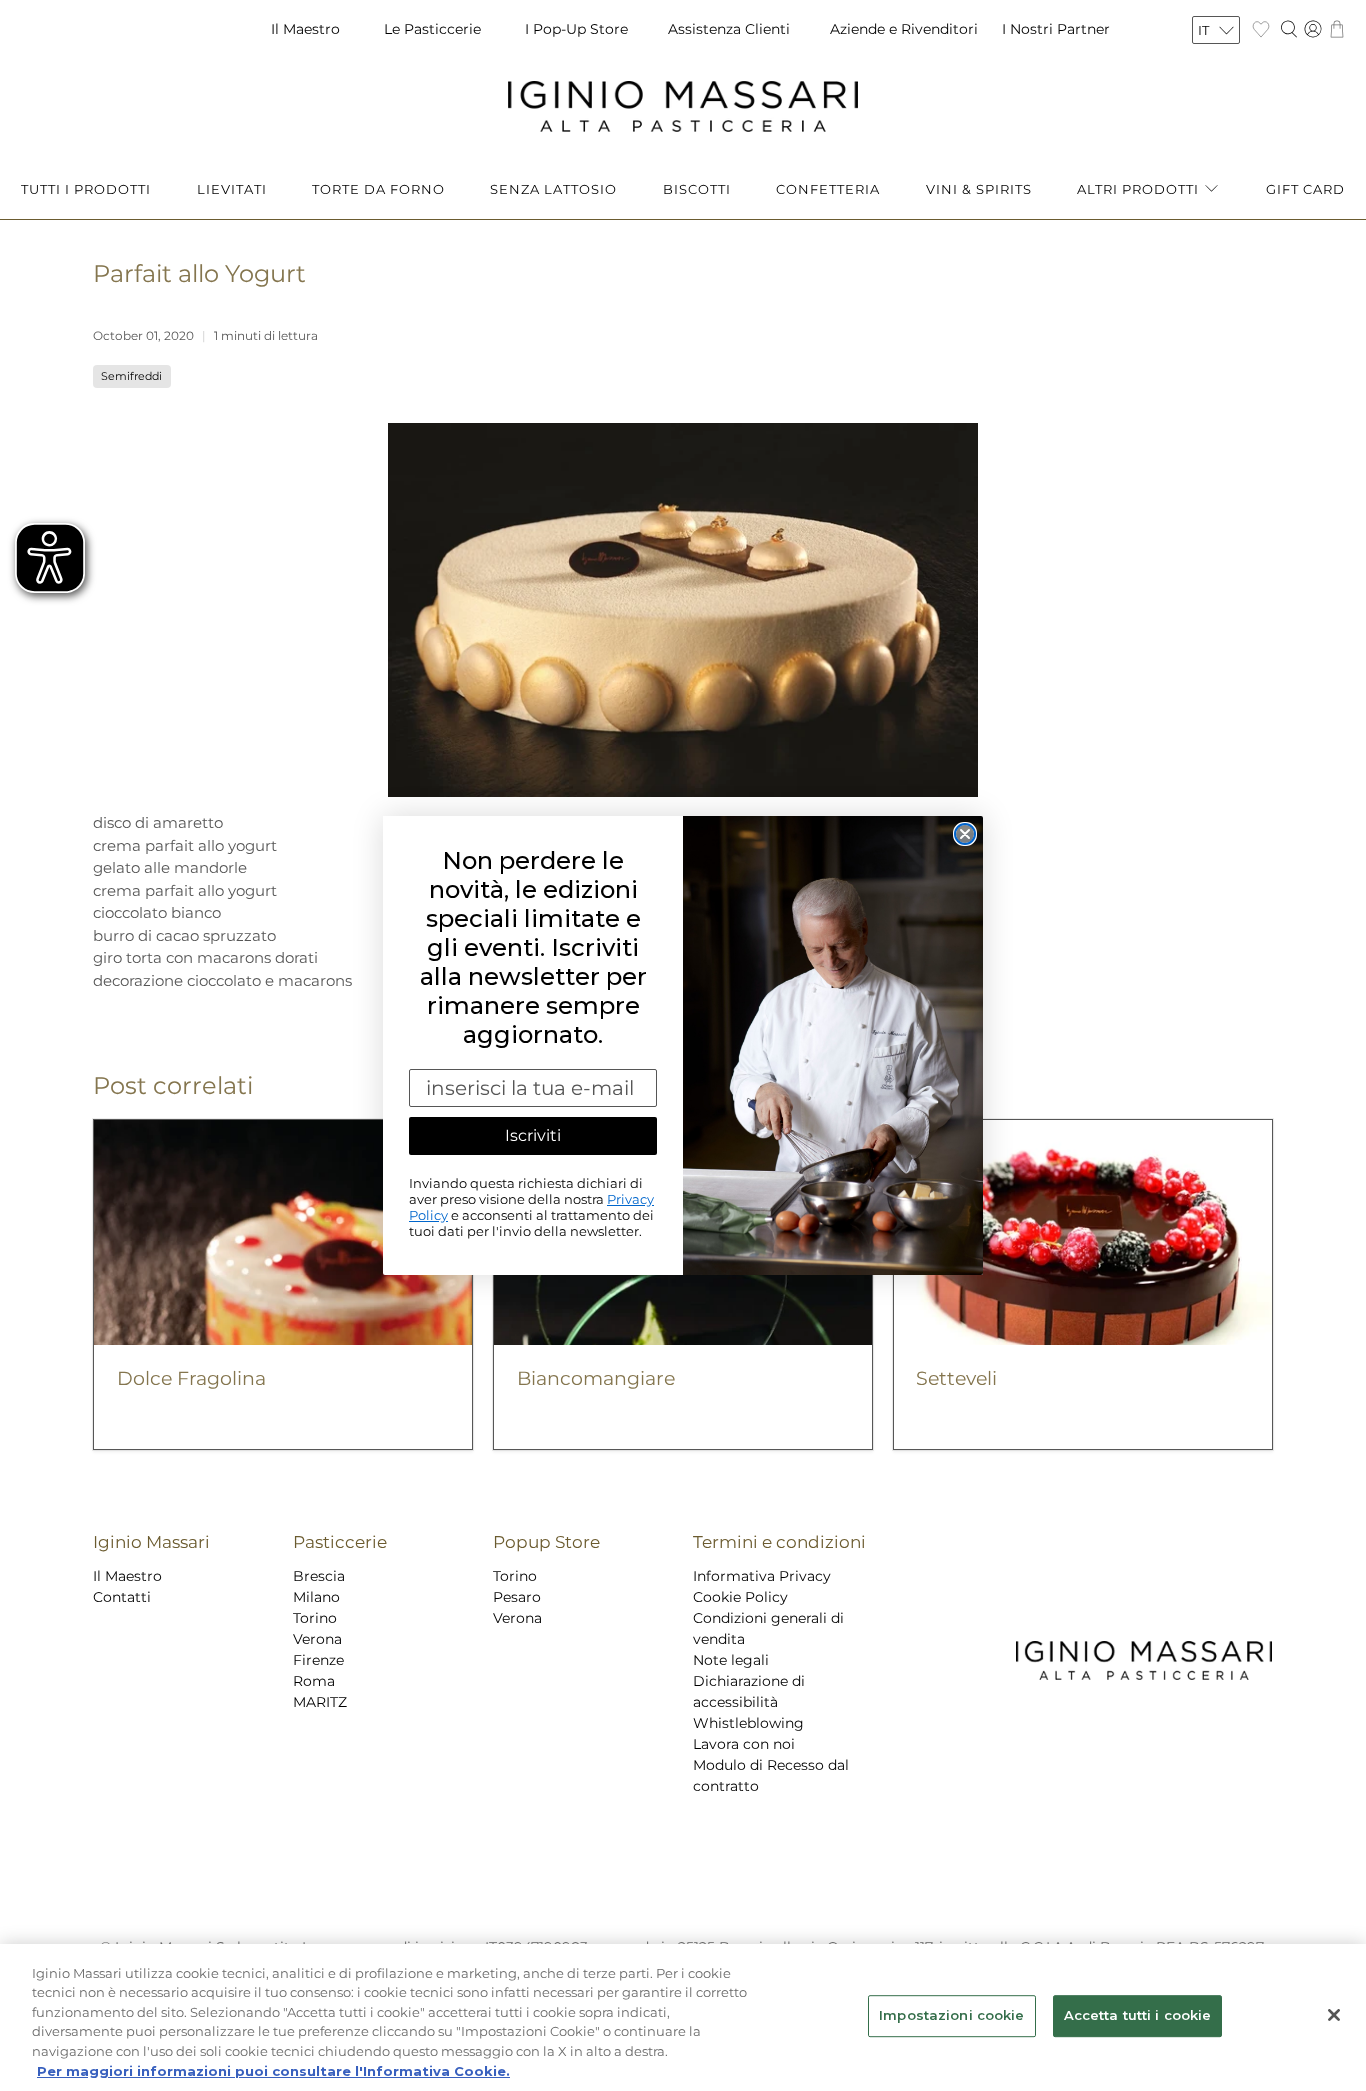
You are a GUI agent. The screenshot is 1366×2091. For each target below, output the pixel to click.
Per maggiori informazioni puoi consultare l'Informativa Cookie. (273, 2070)
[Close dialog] (965, 834)
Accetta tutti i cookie (1138, 2016)
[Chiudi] (1334, 2015)
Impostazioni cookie (951, 2016)
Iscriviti (533, 1135)
